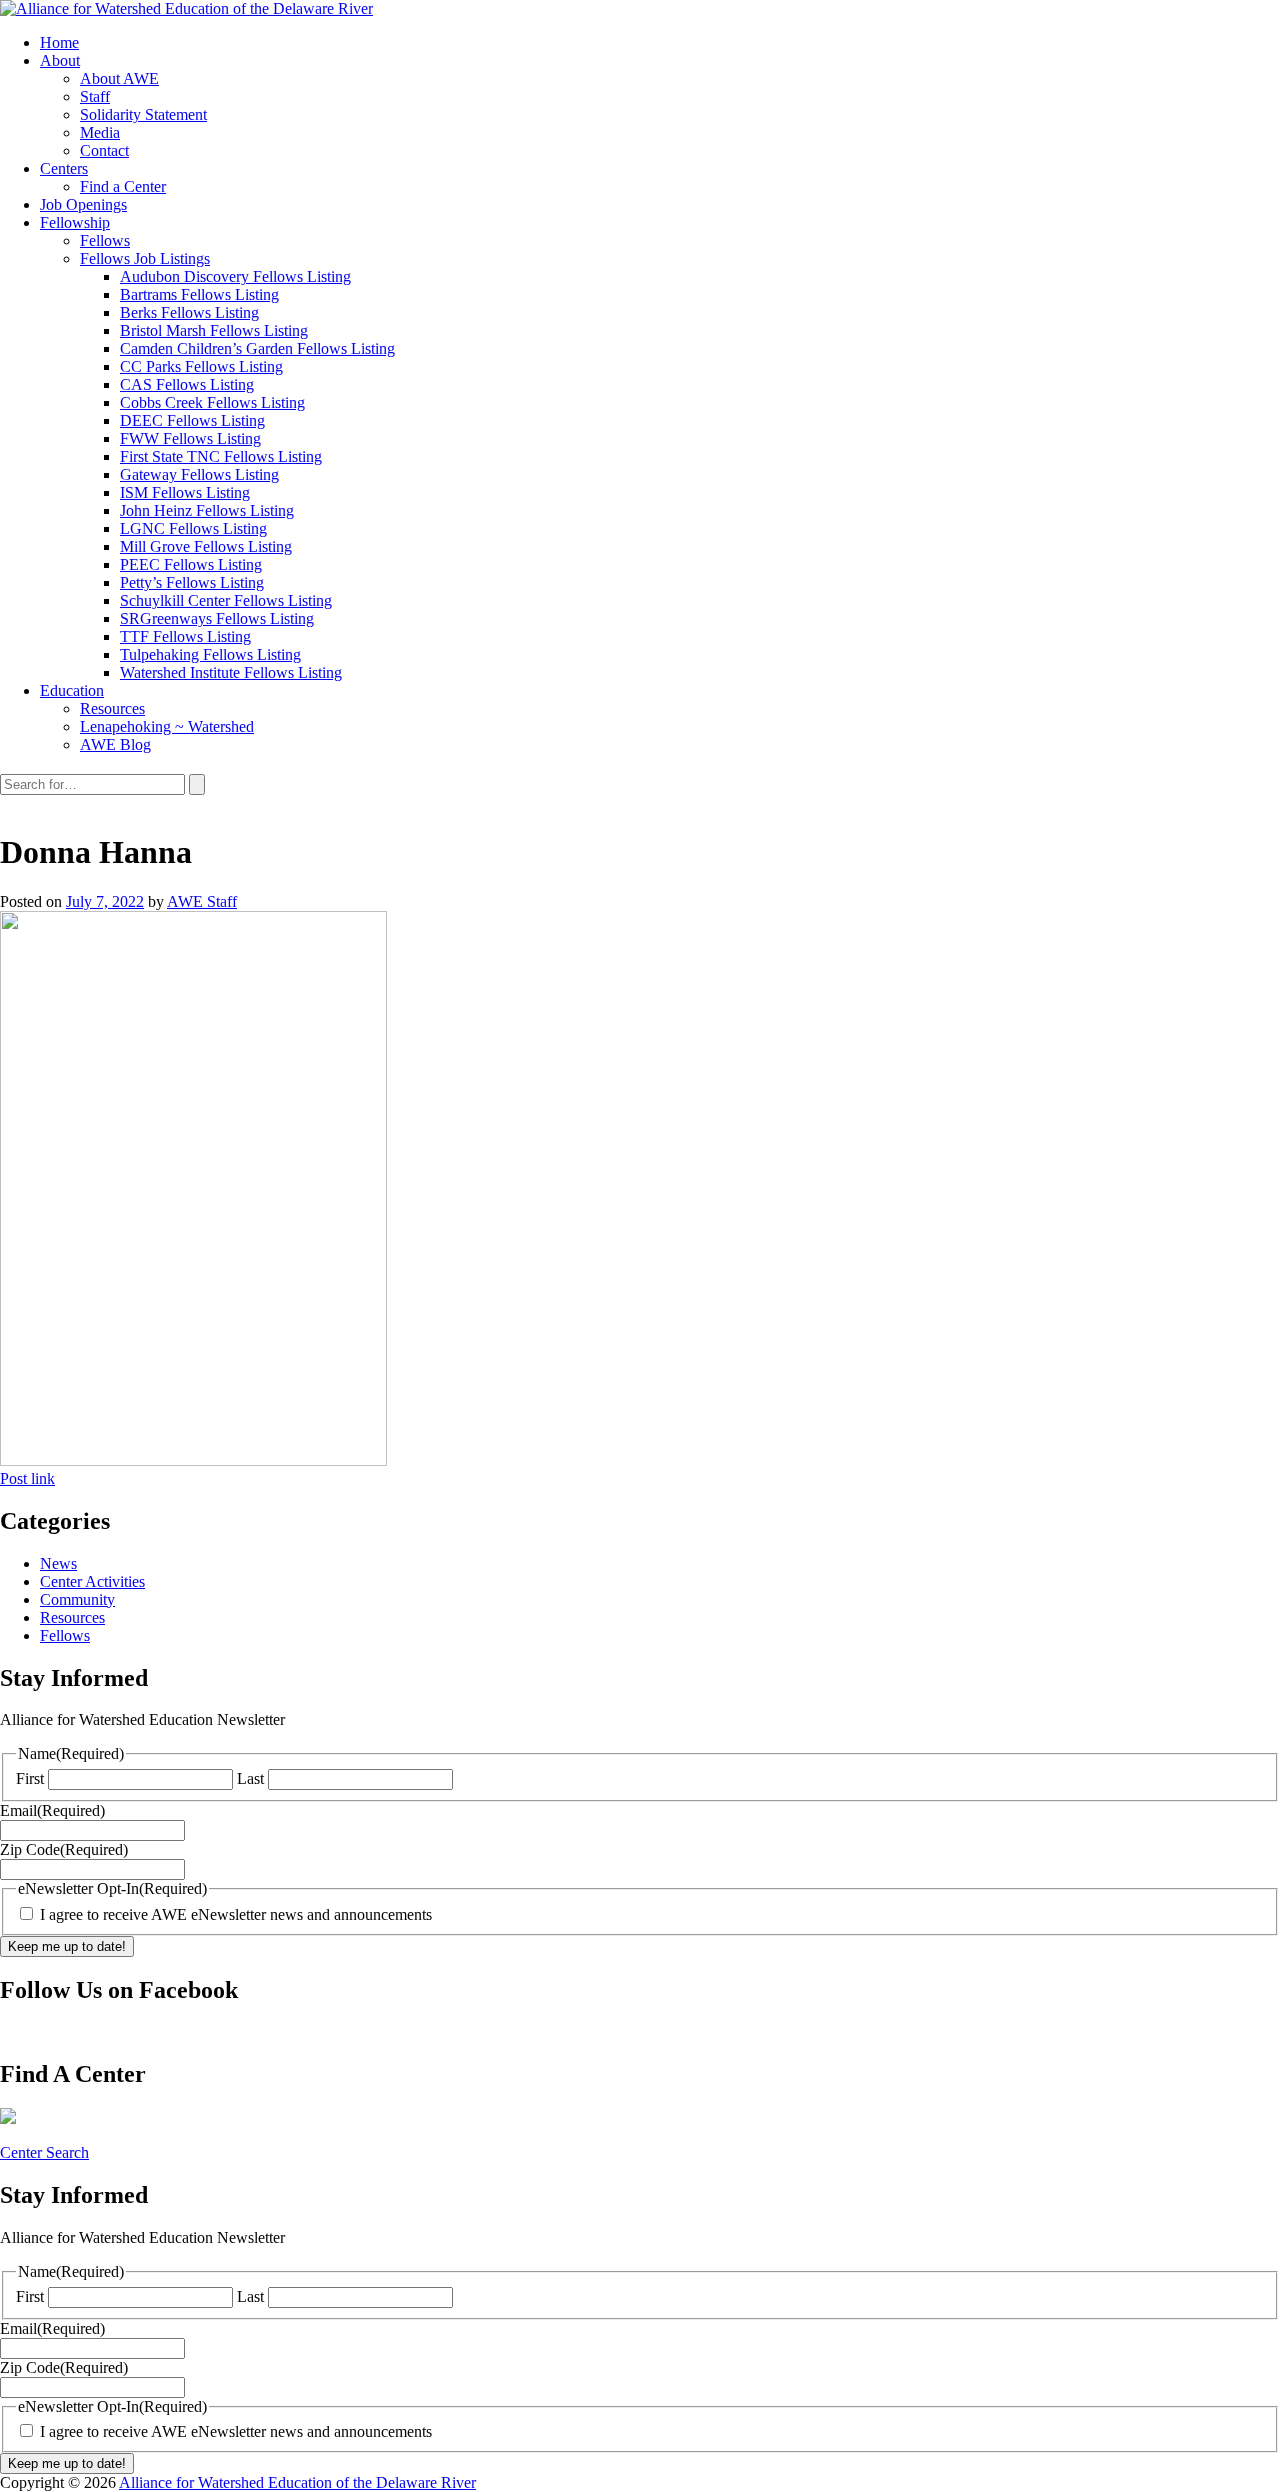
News (58, 1563)
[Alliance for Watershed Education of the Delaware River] (186, 8)
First (30, 1778)
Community (77, 1599)
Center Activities (92, 1581)
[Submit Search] (197, 784)
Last (250, 1778)
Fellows (65, 1635)
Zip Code (64, 1849)
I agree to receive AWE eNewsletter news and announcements (236, 1914)
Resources (72, 1617)
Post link (27, 1478)
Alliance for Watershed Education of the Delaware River (297, 2482)
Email (52, 1810)
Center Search (44, 2152)
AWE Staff (202, 901)
